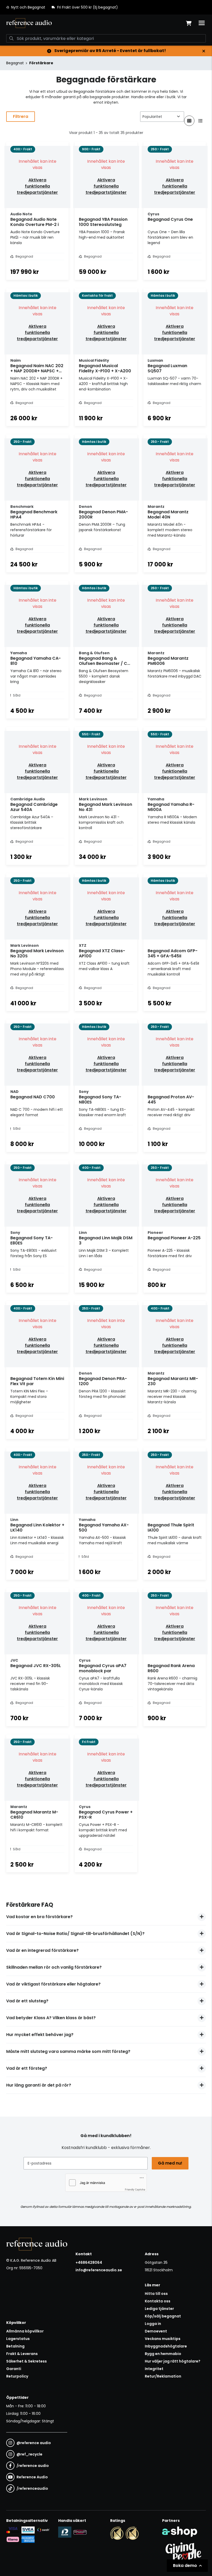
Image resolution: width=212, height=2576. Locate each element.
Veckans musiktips (163, 2339)
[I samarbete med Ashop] (180, 2532)
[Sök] (11, 38)
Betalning (15, 2346)
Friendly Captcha (135, 2189)
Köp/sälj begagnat (163, 2316)
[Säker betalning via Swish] (43, 2530)
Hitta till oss (156, 2294)
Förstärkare (41, 63)
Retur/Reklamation (163, 2376)
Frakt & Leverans (22, 2354)
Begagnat (15, 63)
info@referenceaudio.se (99, 2270)
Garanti (14, 2369)
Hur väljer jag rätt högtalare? (173, 2361)
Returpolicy (17, 2376)
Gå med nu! (170, 2163)
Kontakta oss (158, 2301)
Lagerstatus (18, 2339)
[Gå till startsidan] (29, 23)
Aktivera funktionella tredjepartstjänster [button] (37, 186)
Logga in (153, 2324)
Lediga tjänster (159, 2309)
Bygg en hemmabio (163, 2354)
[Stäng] (204, 51)
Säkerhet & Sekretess (26, 2361)
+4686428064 (89, 2262)
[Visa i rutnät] (189, 121)
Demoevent (156, 2331)
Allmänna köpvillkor (25, 2331)
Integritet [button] (154, 2369)
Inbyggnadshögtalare (166, 2346)
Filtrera (21, 116)
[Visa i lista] (201, 121)
